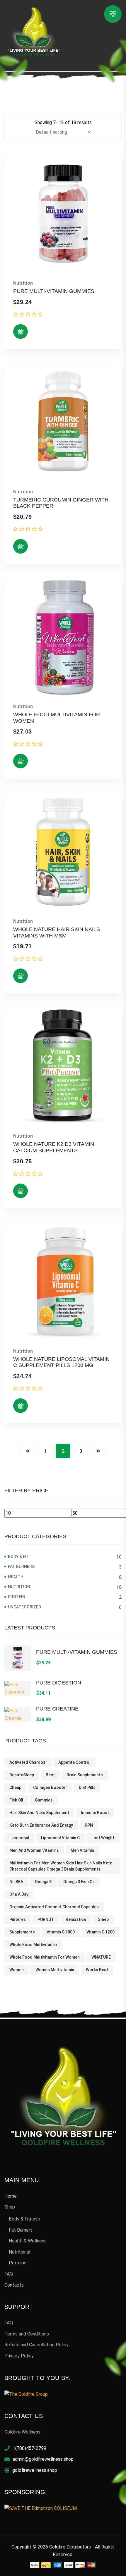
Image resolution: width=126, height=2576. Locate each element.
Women (17, 1970)
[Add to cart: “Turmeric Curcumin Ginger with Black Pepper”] (21, 546)
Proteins (18, 2263)
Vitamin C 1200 (101, 1932)
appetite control (74, 1762)
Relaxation (76, 1919)
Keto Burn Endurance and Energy (41, 1825)
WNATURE (101, 1957)
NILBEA (16, 1882)
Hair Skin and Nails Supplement (39, 1813)
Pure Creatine (57, 1709)
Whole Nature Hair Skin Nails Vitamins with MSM (57, 932)
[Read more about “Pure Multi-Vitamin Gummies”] (21, 332)
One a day (19, 1894)
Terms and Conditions (27, 2334)
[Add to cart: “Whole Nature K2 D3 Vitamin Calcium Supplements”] (21, 1191)
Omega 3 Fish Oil (79, 1882)
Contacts (14, 2285)
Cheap (15, 1787)
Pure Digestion (59, 1683)
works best (97, 1970)
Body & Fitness (24, 2219)
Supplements (22, 1932)
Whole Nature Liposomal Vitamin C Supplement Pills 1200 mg (61, 1362)
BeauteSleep (22, 1775)
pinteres (18, 1919)
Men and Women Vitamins (34, 1850)
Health (16, 1577)
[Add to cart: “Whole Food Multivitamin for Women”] (21, 761)
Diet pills (87, 1787)
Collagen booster (50, 1787)
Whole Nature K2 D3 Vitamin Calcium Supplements (54, 1147)
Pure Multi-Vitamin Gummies (54, 291)
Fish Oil (16, 1800)
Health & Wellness (28, 2241)
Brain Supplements (85, 1775)
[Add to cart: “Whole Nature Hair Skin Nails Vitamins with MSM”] (21, 976)
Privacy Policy (19, 2356)
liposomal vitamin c (60, 1838)
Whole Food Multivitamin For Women (45, 1957)
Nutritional (19, 2252)
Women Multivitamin (55, 1970)
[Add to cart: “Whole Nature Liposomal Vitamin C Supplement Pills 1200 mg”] (21, 1406)
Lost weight (103, 1838)
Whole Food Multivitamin (33, 1945)
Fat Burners (21, 1567)
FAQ (9, 2274)
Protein (17, 1597)
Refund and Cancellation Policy (36, 2345)
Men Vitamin (82, 1850)
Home (11, 2196)
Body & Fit (19, 1557)
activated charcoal (28, 1762)
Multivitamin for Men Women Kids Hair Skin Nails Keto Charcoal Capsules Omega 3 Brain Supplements (61, 1866)
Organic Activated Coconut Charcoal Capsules (54, 1907)
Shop (10, 2207)
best (50, 1775)
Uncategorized (24, 1607)
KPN (89, 1825)
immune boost (95, 1813)
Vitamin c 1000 (61, 1932)
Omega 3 (43, 1882)
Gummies (44, 1800)
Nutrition (23, 283)
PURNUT (46, 1919)
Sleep (103, 1919)
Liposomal (19, 1838)
